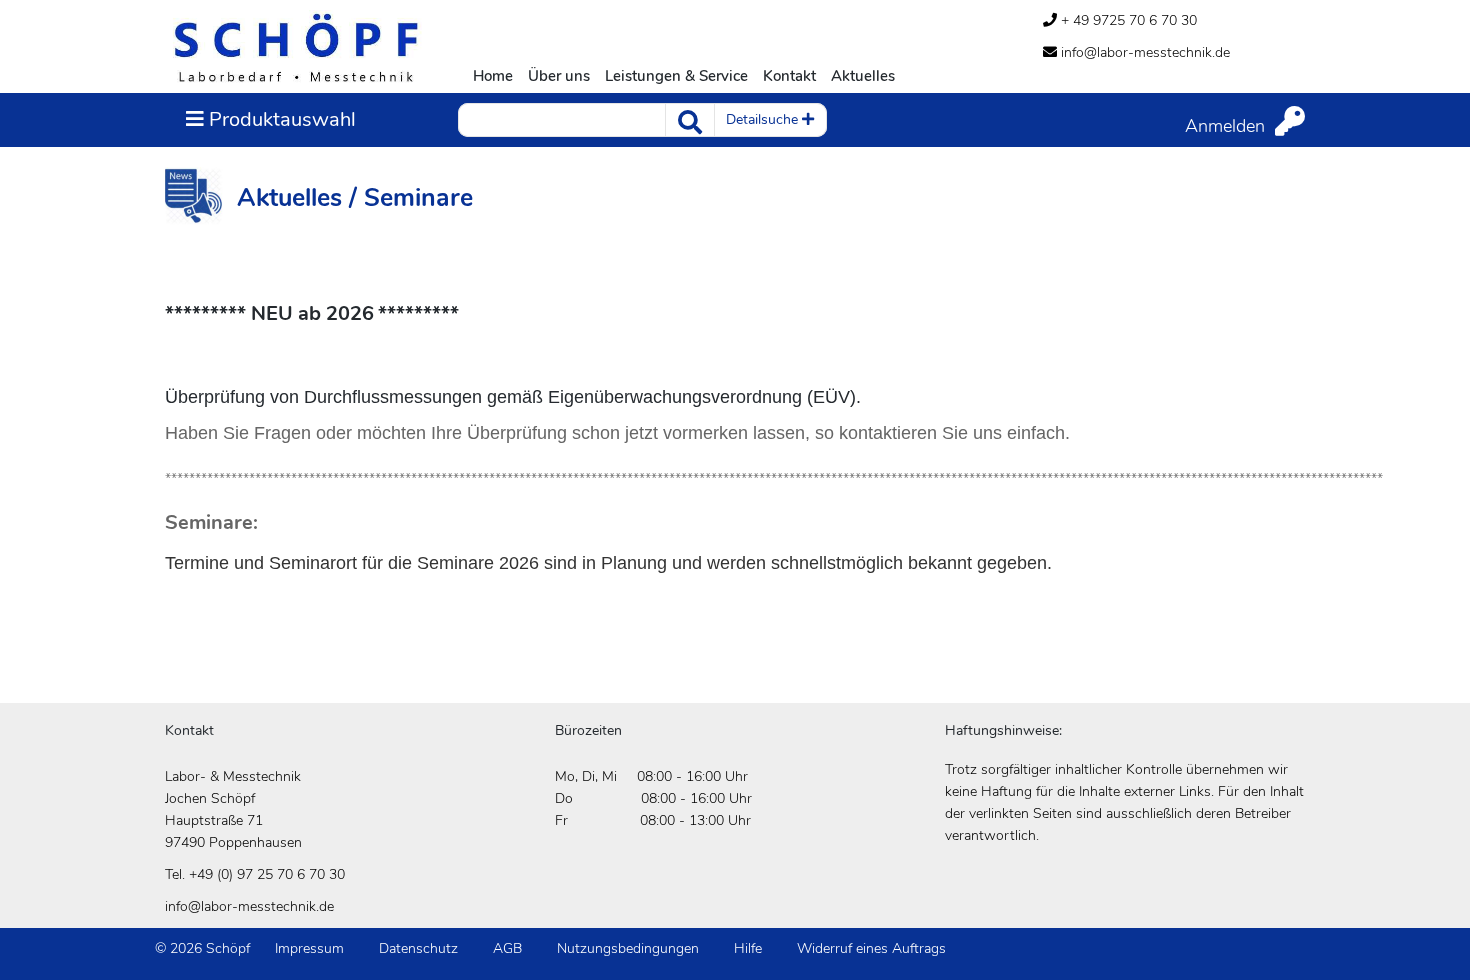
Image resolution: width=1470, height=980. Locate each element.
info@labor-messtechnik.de (1143, 52)
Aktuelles (863, 76)
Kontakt (789, 76)
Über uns (559, 76)
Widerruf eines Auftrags (871, 948)
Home (493, 76)
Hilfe (748, 948)
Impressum (309, 948)
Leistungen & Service (676, 76)
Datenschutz (418, 948)
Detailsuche (764, 119)
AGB (507, 948)
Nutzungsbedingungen (628, 948)
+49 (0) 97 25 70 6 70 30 (267, 874)
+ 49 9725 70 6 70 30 (1127, 20)
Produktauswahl (270, 119)
